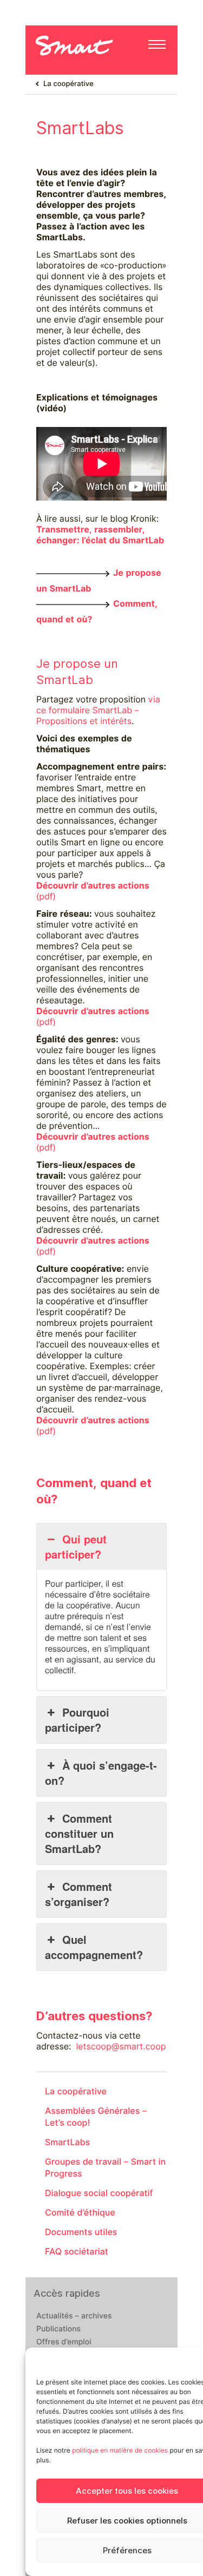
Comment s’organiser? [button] (78, 1894)
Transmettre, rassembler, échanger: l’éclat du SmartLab (100, 535)
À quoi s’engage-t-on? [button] (101, 1773)
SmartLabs (67, 2142)
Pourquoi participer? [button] (77, 1720)
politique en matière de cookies (120, 2450)
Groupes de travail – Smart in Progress (105, 2168)
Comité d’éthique (80, 2213)
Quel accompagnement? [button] (94, 1947)
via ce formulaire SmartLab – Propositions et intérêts (98, 710)
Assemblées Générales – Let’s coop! (96, 2117)
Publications (58, 2329)
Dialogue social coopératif (99, 2193)
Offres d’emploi (64, 2342)
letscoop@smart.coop (121, 2046)
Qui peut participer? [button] (76, 1546)
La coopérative (68, 84)
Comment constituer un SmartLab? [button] (79, 1833)
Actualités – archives (74, 2316)
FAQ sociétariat (77, 2252)
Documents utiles (81, 2232)
